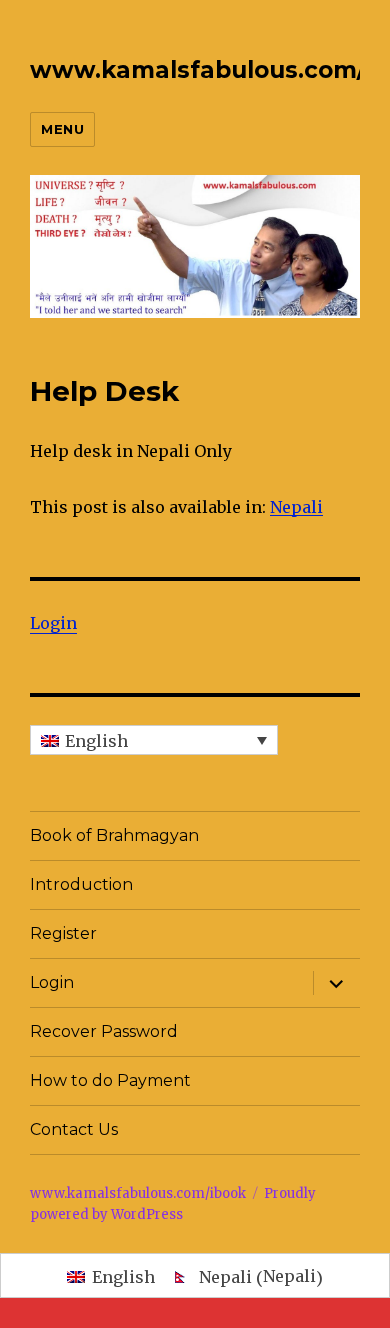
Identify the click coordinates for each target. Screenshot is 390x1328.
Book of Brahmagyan (114, 835)
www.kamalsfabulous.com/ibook (138, 1193)
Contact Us (74, 1129)
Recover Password (104, 1031)
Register (63, 933)
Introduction (81, 884)
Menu (62, 129)
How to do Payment (110, 1080)
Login (53, 623)
